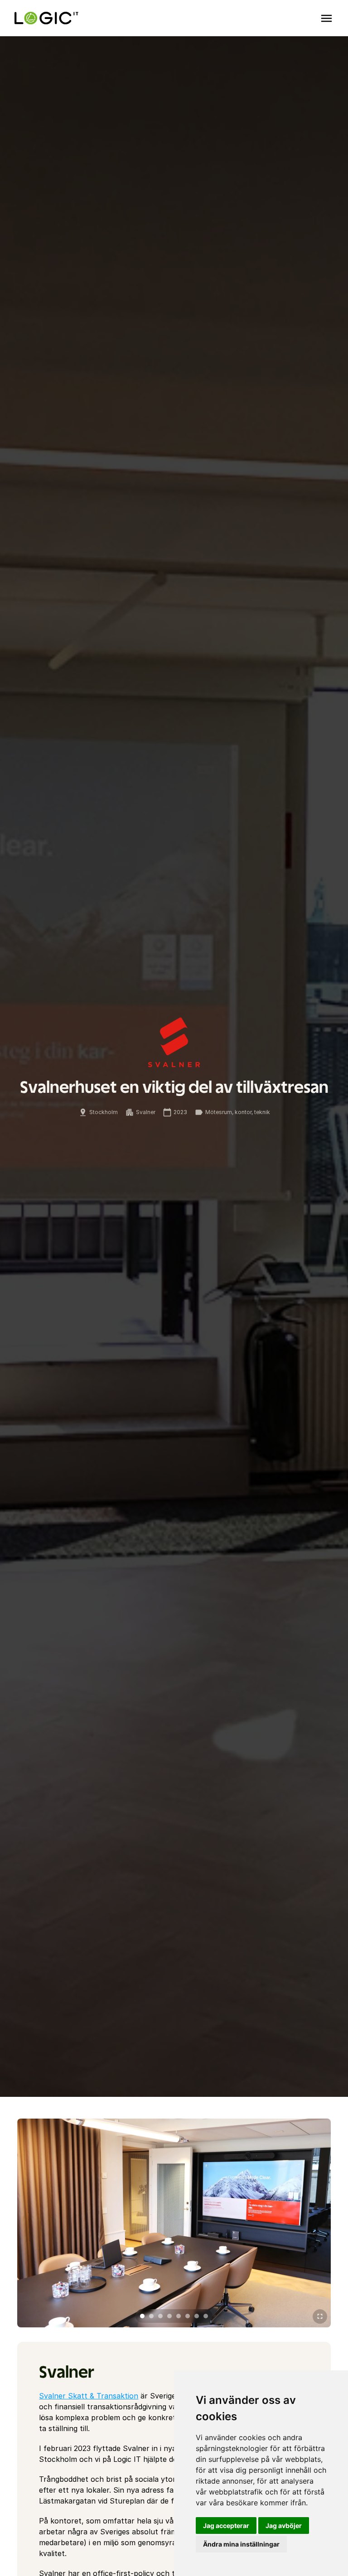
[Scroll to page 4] (169, 2316)
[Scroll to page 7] (197, 2316)
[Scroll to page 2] (151, 2316)
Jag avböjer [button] (284, 2526)
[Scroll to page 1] (141, 2316)
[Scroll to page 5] (179, 2316)
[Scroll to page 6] (188, 2316)
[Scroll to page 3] (160, 2316)
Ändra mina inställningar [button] (241, 2544)
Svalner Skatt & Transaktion (89, 2396)
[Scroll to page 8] (207, 2316)
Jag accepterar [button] (226, 2526)
